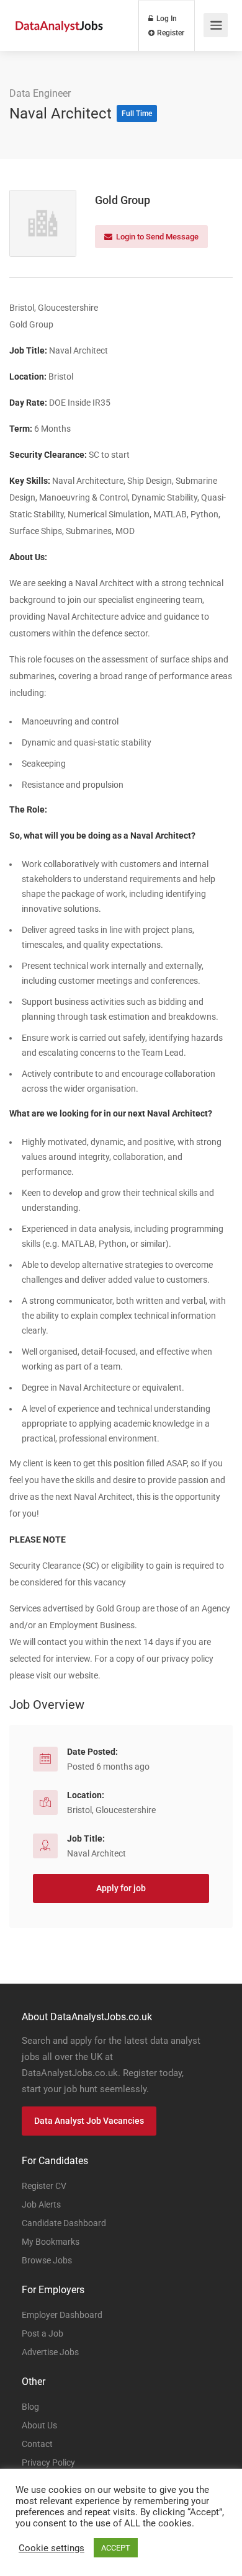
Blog (30, 2407)
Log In (166, 19)
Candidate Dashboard (64, 2223)
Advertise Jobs (50, 2352)
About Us (39, 2425)
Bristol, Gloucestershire (111, 1810)
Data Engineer (40, 93)
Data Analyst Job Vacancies (89, 2121)
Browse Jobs (47, 2260)
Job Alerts (41, 2204)
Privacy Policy (48, 2462)
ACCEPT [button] (116, 2548)
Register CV (44, 2186)
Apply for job (121, 1888)
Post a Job (43, 2333)
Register (170, 33)
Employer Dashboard (62, 2315)
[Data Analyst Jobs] (59, 13)
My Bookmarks (51, 2242)
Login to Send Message (156, 237)
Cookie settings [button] (52, 2548)
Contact (37, 2444)
